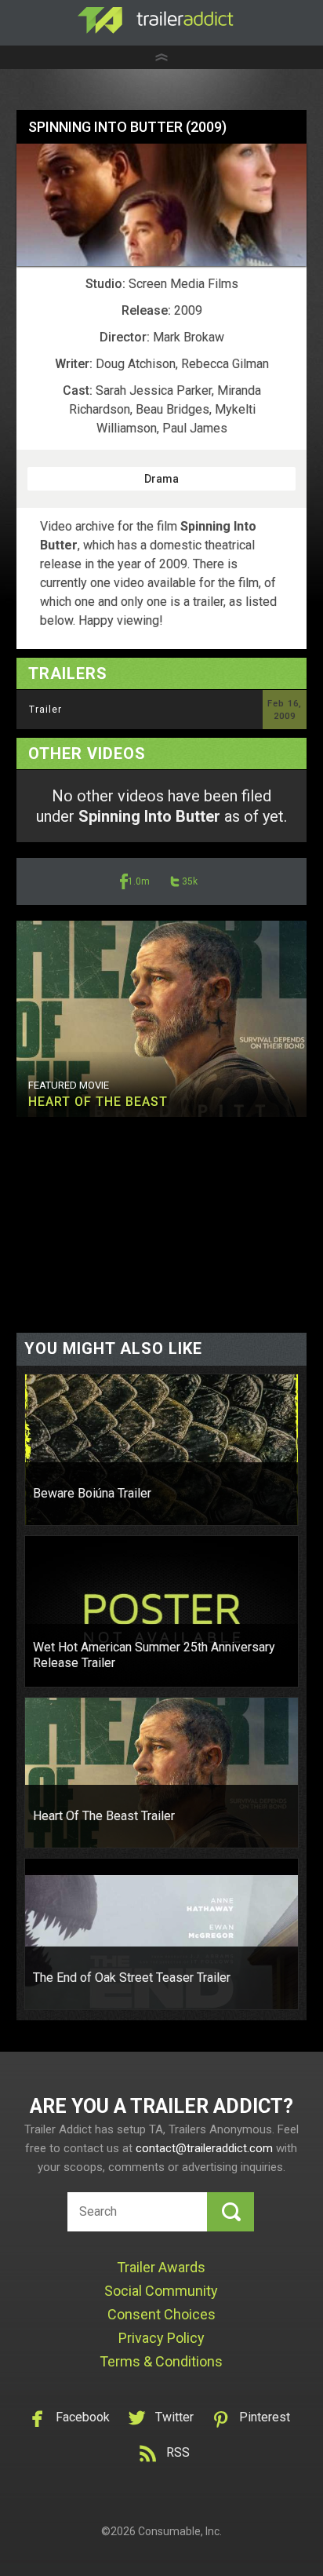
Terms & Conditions (161, 2361)
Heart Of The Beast (98, 1102)
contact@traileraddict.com (204, 2148)
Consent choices (161, 2314)
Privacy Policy (161, 2338)
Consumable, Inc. (180, 2531)
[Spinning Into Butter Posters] (162, 205)
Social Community (161, 2291)
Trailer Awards (161, 2267)
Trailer (45, 710)
